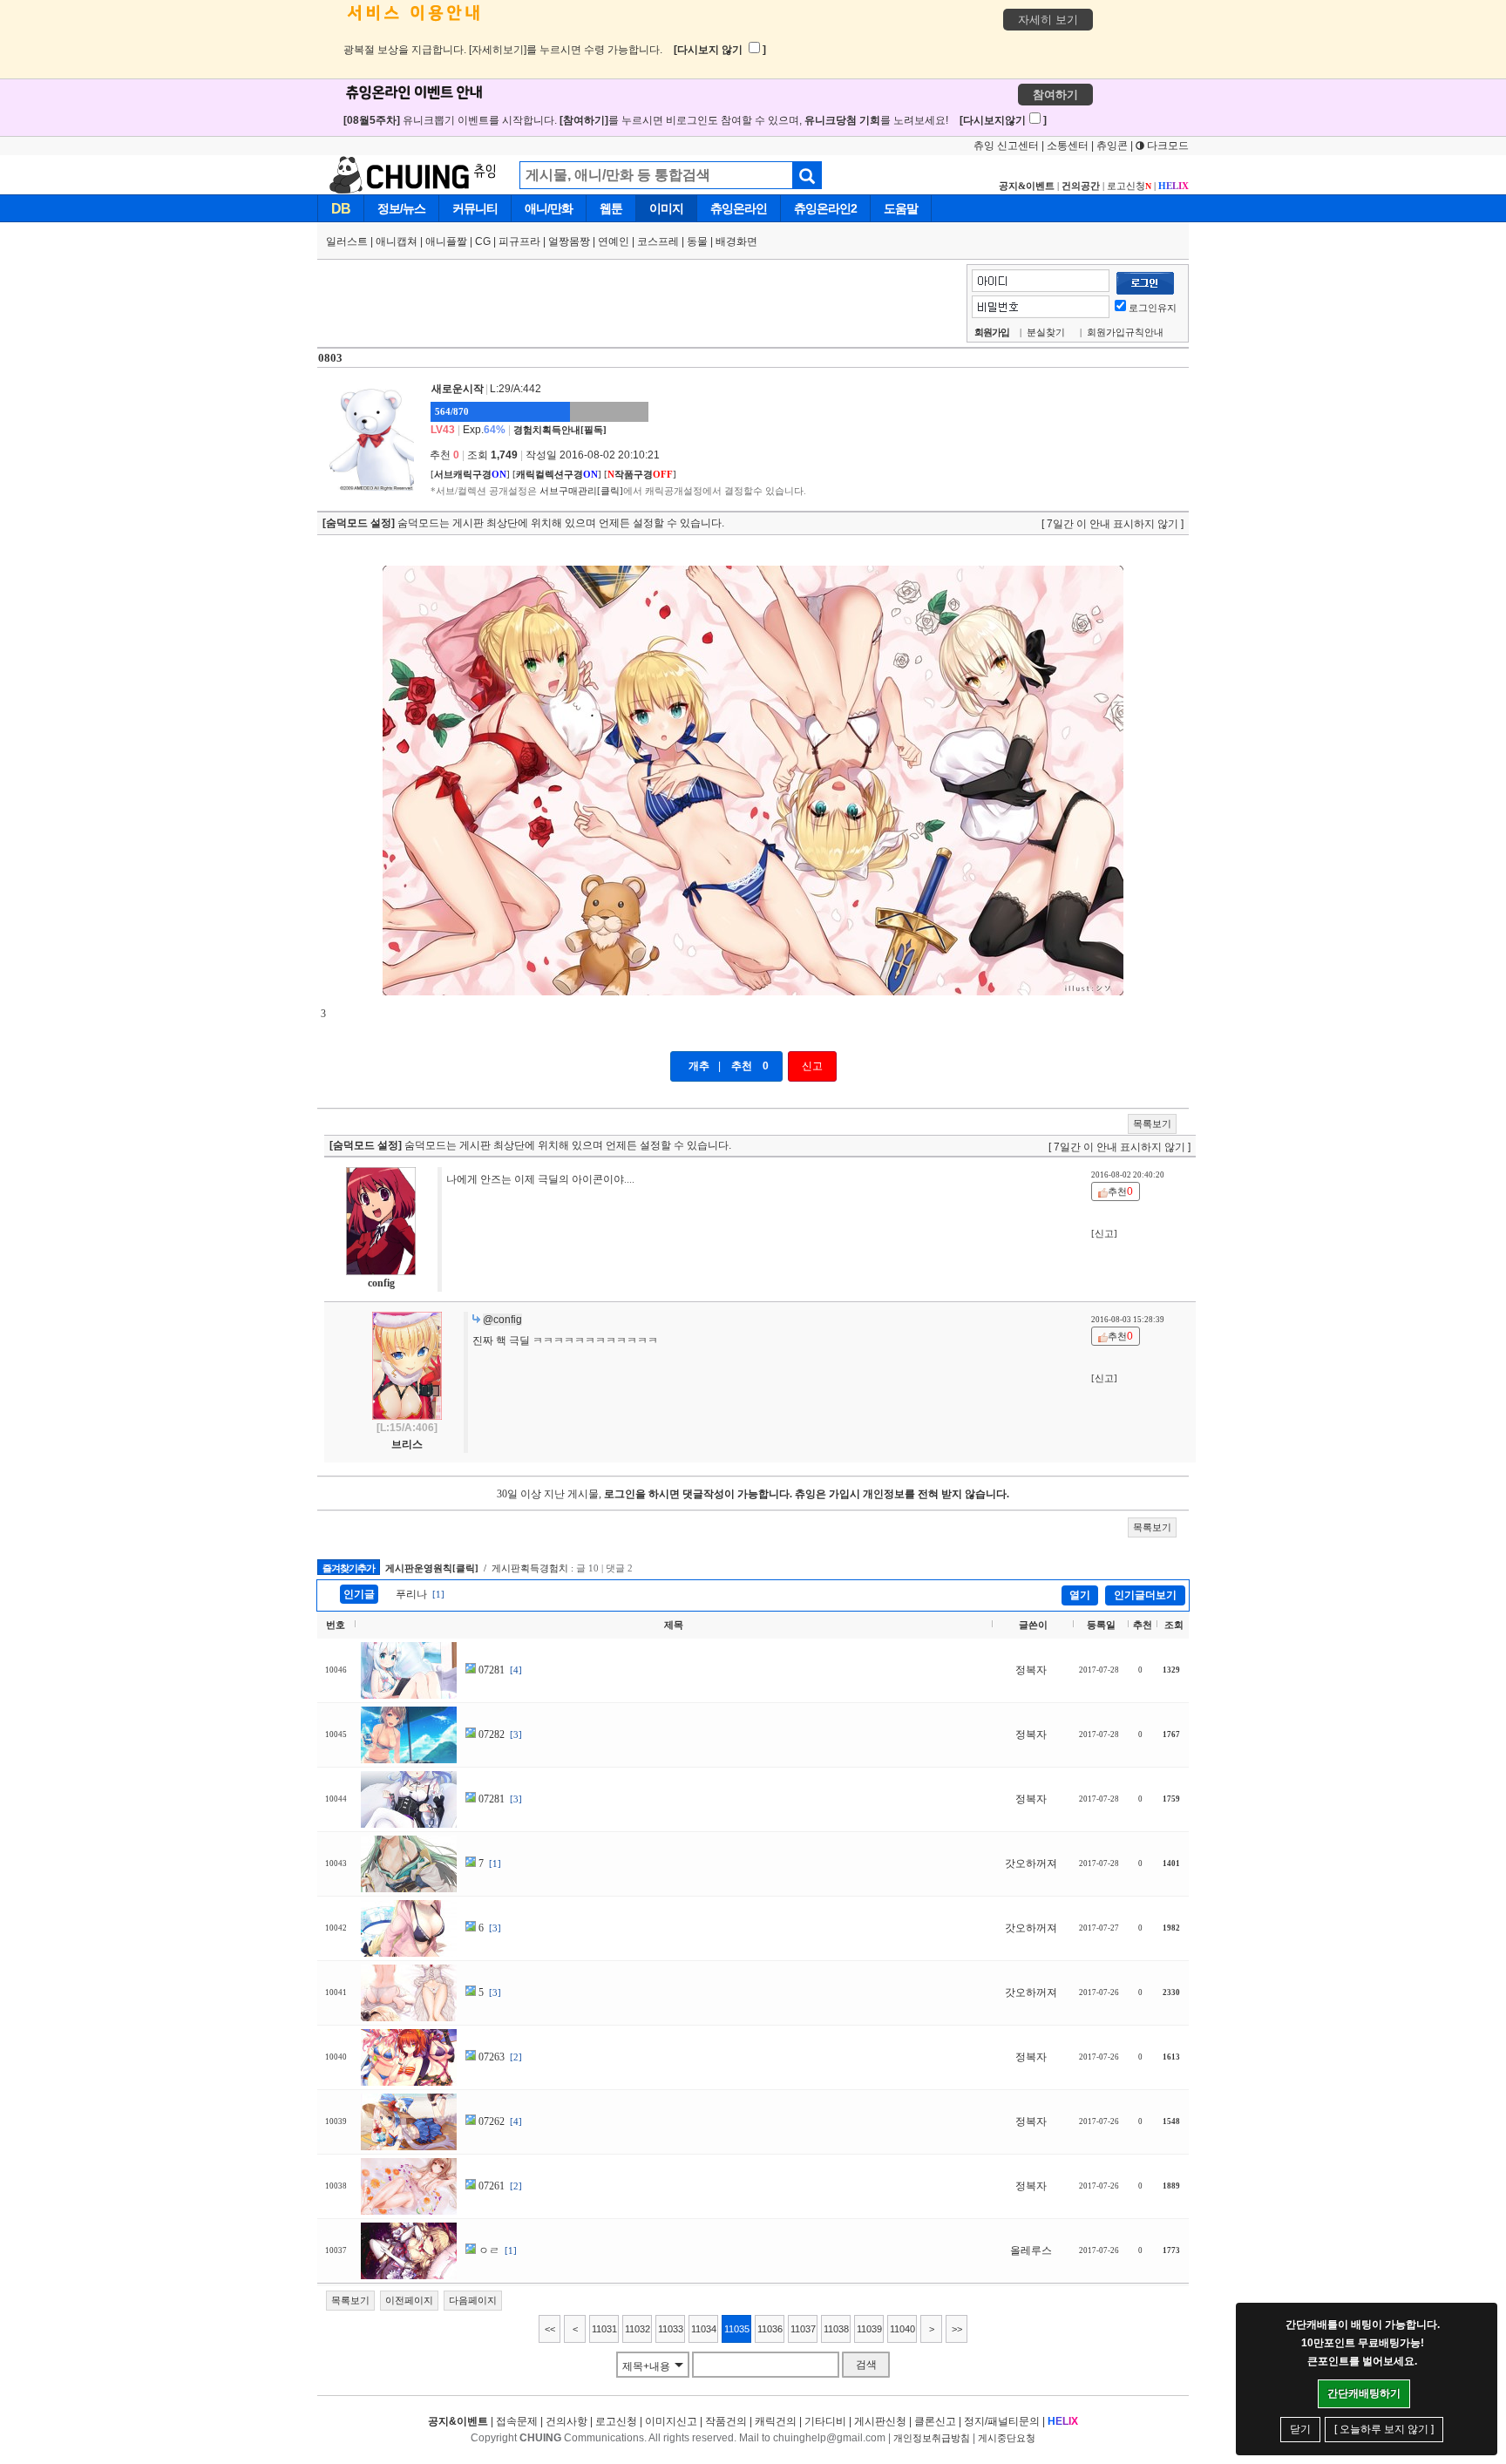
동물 (697, 241)
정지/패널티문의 (1002, 2421)
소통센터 (1068, 146)
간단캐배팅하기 (1364, 2393)
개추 (699, 1066)
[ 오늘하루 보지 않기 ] (1384, 2429)
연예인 (614, 241)
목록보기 (1152, 1123)
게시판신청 (880, 2421)
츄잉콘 (1112, 146)
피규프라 (519, 241)
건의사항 (566, 2421)
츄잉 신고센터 (1006, 146)
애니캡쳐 (397, 241)
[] (470, 474)
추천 (742, 1066)
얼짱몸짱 (569, 241)
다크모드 (1167, 146)
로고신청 (1129, 186)
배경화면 (736, 241)
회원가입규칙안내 (1125, 332)
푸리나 (411, 1594)
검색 (866, 2365)
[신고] (1104, 1233)
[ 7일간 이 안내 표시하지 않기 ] (1113, 524)
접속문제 (517, 2421)
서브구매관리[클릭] (581, 491)
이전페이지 (409, 2300)
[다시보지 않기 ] (720, 50)
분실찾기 (1046, 332)
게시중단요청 (1007, 2438)
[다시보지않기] (1003, 120)
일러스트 (347, 241)
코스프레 (658, 241)
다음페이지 (473, 2300)
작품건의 (726, 2421)
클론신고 (935, 2421)
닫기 (1300, 2429)
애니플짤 (446, 241)
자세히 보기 (1048, 20)
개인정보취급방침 (932, 2438)
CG (483, 241)
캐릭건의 (776, 2421)
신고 (812, 1066)
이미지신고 (671, 2421)
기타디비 (825, 2421)
